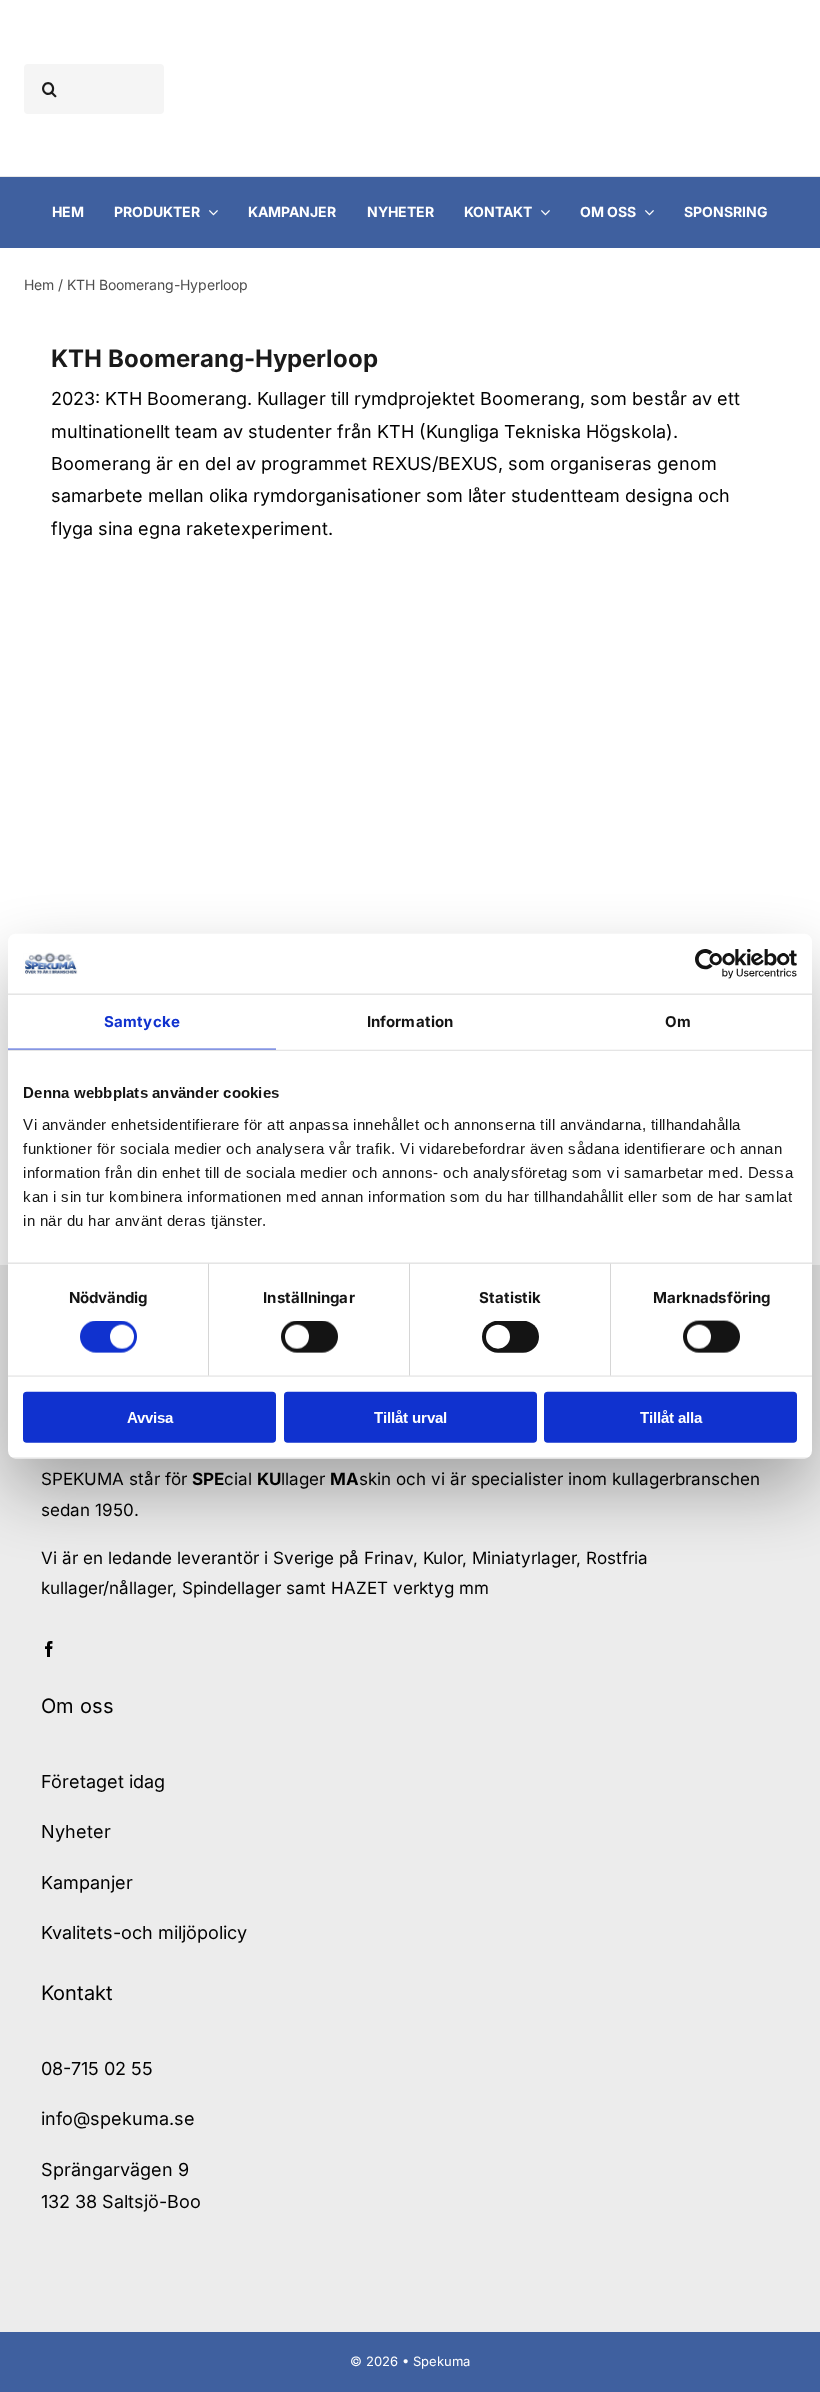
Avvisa (150, 1416)
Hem (39, 284)
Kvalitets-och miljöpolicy (144, 1932)
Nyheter (76, 1831)
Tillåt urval (410, 1416)
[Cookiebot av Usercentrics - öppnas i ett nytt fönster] (709, 964)
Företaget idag (103, 1781)
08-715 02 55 (97, 2068)
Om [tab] (678, 1021)
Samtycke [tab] (142, 1021)
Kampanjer (87, 1882)
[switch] (309, 1337)
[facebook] (49, 1649)
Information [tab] (410, 1021)
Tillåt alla (671, 1416)
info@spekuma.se (118, 2118)
